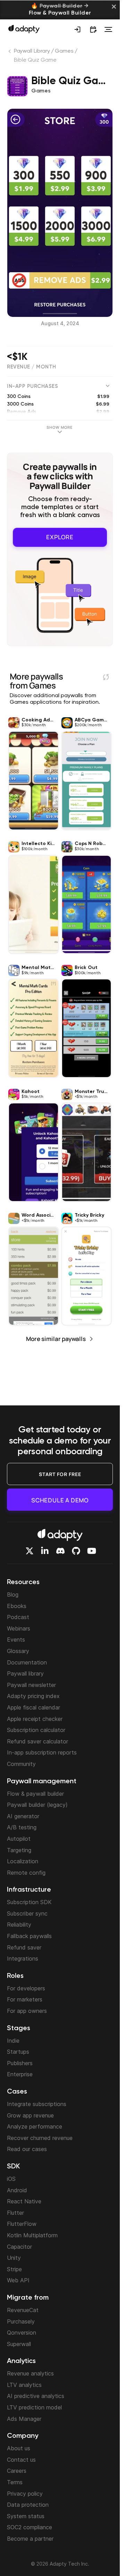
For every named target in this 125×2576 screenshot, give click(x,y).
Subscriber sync (27, 1913)
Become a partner (30, 2539)
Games (64, 51)
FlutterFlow (22, 2224)
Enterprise (20, 2074)
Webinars (19, 1628)
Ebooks (17, 1606)
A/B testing (22, 1827)
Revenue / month (32, 367)
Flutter (15, 2213)
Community (21, 1764)
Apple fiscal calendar (34, 1707)
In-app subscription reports (42, 1752)
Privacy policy (25, 2494)
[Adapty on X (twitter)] (30, 1551)
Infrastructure (29, 1890)
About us (19, 2448)
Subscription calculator (36, 1730)
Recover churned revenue (40, 2138)
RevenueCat (23, 2310)
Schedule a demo (60, 1500)
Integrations (23, 1958)
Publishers (20, 2063)
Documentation (27, 1662)
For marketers (25, 1999)
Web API (18, 2280)
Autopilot (19, 1839)
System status (26, 2516)
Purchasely (21, 2321)
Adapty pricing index (33, 1696)
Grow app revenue (30, 2115)
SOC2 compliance (30, 2527)
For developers (26, 1988)
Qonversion (22, 2333)
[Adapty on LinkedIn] (45, 1551)
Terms (15, 2482)
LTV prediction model (34, 2407)
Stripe (14, 2269)
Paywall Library (32, 51)
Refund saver (24, 1947)
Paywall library (25, 1673)
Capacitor (19, 2247)
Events (16, 1640)
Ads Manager (24, 2419)
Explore (60, 537)
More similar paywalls (56, 1339)
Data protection (28, 2505)
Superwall (19, 2344)
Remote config (26, 1873)
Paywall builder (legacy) (37, 1805)
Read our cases (27, 2149)
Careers (17, 2471)
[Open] (108, 29)
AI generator (23, 1816)
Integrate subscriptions (37, 2104)
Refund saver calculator (37, 1741)
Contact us (21, 2460)
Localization (23, 1861)
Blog (13, 1595)
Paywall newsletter (31, 1685)
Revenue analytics (30, 2373)
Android (17, 2190)
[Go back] (10, 53)
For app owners (27, 2011)
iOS (11, 2179)
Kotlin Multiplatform (32, 2235)
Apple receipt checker (35, 1719)
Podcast (18, 1617)
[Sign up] (77, 29)
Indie (13, 2041)
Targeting (19, 1850)
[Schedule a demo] (93, 29)
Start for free (60, 1474)
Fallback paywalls (29, 1936)
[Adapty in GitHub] (76, 1551)
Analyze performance (35, 2126)
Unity (14, 2258)
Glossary (18, 1651)
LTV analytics (24, 2385)
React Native (24, 2201)
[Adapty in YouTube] (92, 1551)
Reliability (19, 1925)
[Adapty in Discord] (60, 1551)
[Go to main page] (24, 29)
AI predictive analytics (36, 2396)
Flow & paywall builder (35, 1794)
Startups (18, 2052)
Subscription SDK (29, 1902)
